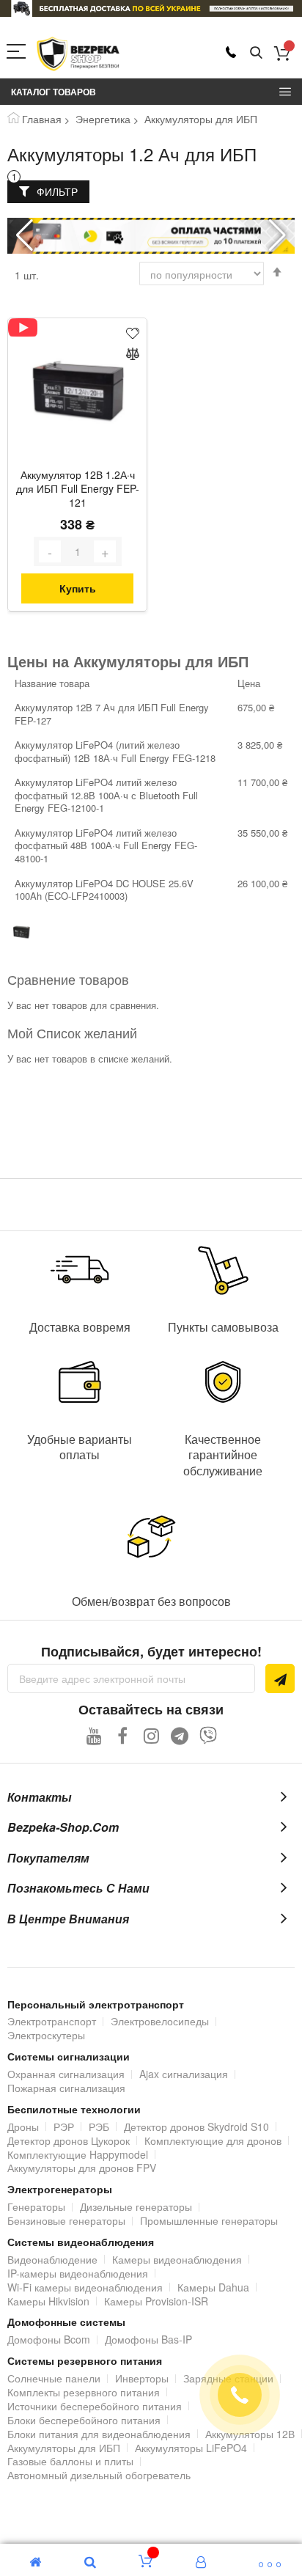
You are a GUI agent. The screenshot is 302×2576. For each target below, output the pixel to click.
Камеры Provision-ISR (156, 2301)
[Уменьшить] (50, 551)
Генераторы (36, 2206)
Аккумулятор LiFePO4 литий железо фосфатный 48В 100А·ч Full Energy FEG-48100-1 (106, 845)
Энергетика (103, 119)
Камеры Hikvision (48, 2301)
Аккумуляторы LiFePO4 (191, 2448)
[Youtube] (94, 1735)
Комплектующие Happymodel (78, 2154)
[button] (277, 235)
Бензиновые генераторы (66, 2220)
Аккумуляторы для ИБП (64, 2448)
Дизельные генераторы (136, 2206)
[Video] (23, 327)
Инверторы (142, 2378)
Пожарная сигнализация (66, 2088)
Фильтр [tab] (57, 191)
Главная (42, 119)
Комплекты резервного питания (84, 2392)
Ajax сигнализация (184, 2074)
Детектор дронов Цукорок (69, 2140)
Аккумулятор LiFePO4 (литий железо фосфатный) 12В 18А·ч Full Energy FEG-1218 (115, 751)
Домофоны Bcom (49, 2339)
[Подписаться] (280, 1678)
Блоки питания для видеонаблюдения (99, 2434)
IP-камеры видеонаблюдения (78, 2273)
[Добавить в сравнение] (133, 355)
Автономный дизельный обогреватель (99, 2475)
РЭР (64, 2127)
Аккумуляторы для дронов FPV (82, 2168)
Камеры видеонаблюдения (177, 2259)
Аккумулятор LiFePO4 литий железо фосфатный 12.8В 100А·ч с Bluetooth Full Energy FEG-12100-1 (106, 795)
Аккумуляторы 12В (250, 2434)
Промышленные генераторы (209, 2220)
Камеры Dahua (213, 2287)
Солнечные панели (54, 2378)
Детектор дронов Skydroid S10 (196, 2127)
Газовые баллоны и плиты (70, 2461)
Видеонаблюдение (52, 2259)
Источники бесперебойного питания (95, 2406)
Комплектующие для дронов (213, 2140)
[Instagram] (151, 1735)
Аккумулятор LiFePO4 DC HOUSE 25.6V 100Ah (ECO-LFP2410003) (104, 890)
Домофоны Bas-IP (148, 2339)
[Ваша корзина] (282, 53)
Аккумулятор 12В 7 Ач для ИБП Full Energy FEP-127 (112, 714)
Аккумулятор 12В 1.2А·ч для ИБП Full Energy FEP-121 (78, 489)
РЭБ (99, 2127)
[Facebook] (123, 1735)
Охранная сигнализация (66, 2074)
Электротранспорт (52, 2021)
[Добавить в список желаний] (133, 333)
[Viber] (209, 1735)
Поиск (256, 53)
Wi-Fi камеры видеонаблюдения (85, 2287)
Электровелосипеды (160, 2021)
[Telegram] (180, 1735)
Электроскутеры (46, 2035)
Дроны (23, 2127)
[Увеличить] (105, 551)
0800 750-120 (231, 52)
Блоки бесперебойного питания (84, 2420)
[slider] (151, 8)
